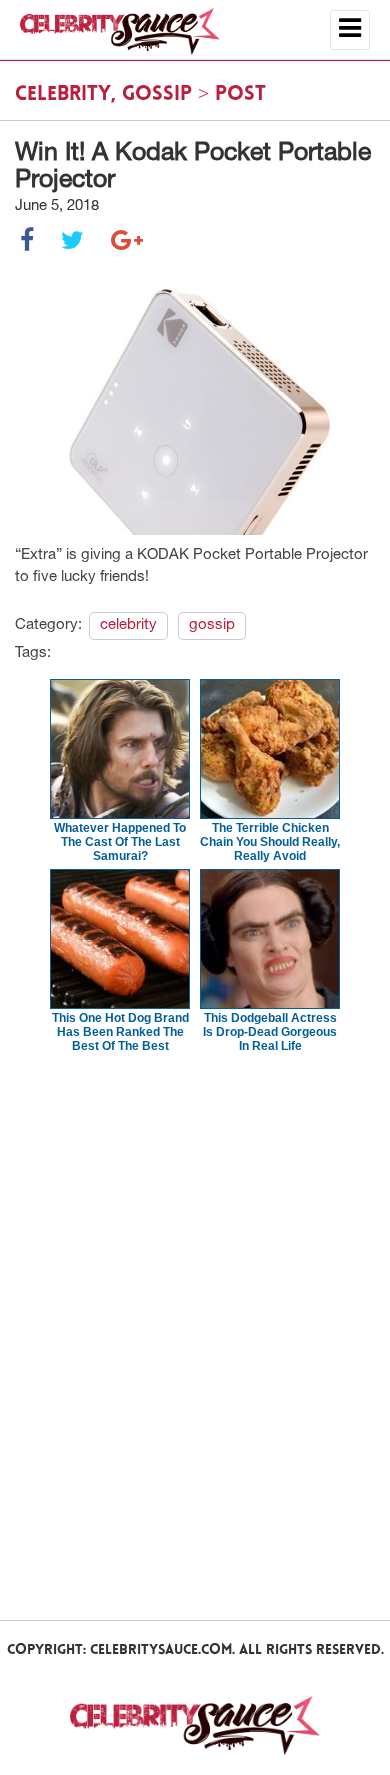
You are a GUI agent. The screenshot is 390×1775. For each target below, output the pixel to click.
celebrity (63, 95)
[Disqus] (195, 1335)
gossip (157, 95)
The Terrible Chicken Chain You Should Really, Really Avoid (270, 842)
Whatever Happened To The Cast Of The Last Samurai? (120, 842)
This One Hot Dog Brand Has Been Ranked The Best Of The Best (120, 1032)
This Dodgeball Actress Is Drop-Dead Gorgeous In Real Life (270, 1032)
